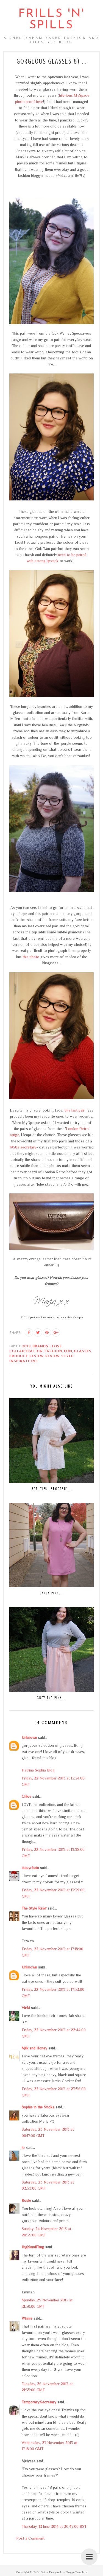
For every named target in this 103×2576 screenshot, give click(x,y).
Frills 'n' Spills (52, 20)
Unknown (29, 1737)
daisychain (30, 1868)
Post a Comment (30, 2538)
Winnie (27, 2318)
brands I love (47, 1346)
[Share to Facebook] (29, 1332)
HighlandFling (33, 2247)
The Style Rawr (34, 1908)
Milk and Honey (34, 2048)
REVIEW (52, 1356)
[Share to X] (38, 1332)
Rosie (26, 2200)
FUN (68, 1351)
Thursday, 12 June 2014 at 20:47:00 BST (54, 2526)
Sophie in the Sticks (38, 2107)
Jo (23, 2147)
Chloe (27, 1796)
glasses (83, 1351)
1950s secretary (23, 1147)
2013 (26, 1346)
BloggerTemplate (76, 2572)
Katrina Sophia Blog (38, 1770)
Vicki (26, 2008)
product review (27, 1356)
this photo (31, 957)
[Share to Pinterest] (47, 1332)
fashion (53, 1351)
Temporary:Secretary (39, 2402)
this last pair (74, 1110)
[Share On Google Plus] (56, 1332)
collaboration (26, 1351)
